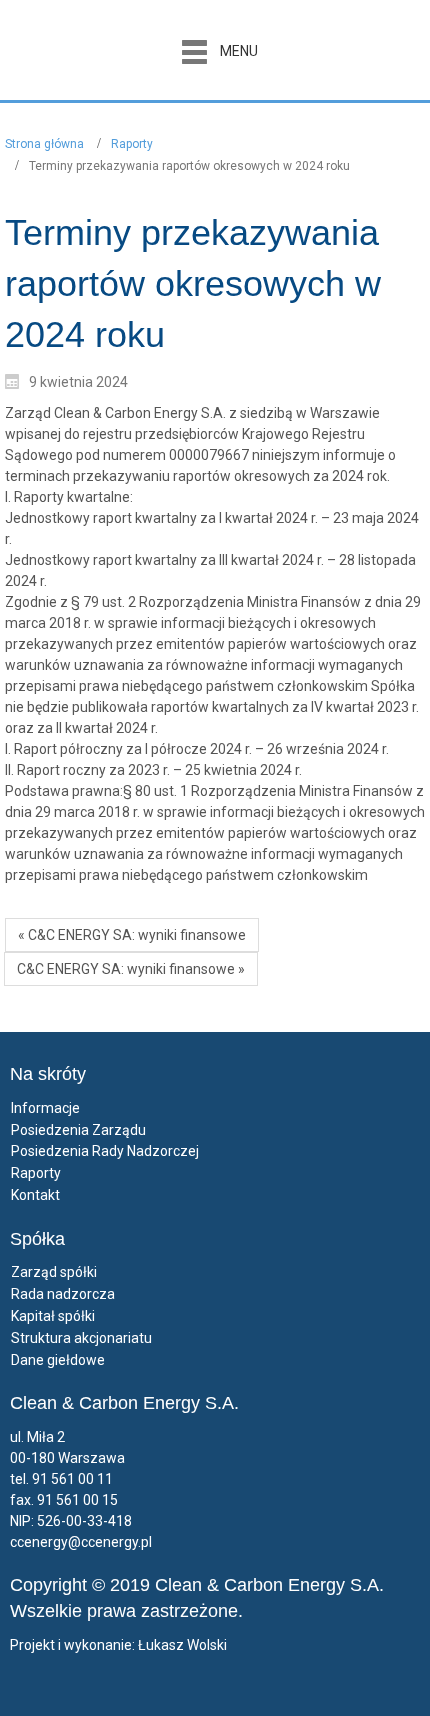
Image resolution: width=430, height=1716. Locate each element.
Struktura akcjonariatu (81, 1338)
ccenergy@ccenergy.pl (81, 1542)
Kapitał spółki (53, 1316)
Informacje (45, 1108)
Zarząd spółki (54, 1272)
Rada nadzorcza (63, 1294)
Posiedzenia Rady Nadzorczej (105, 1151)
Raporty (132, 144)
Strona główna (44, 144)
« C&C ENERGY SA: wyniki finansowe (132, 935)
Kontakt (35, 1195)
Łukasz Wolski (182, 1645)
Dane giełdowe (58, 1360)
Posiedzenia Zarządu (78, 1130)
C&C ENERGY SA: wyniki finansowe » (131, 969)
